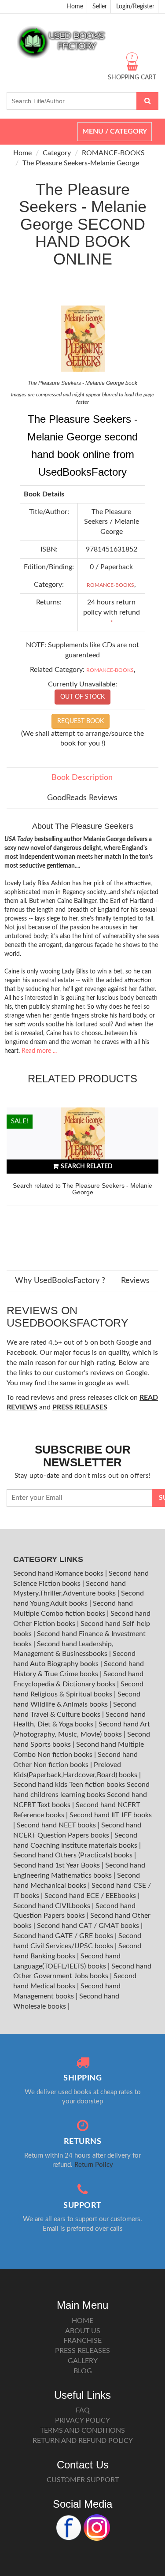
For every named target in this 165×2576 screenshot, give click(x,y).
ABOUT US (83, 2331)
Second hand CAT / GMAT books (89, 1926)
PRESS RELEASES (82, 2351)
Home (75, 7)
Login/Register (135, 7)
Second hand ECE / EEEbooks (91, 1896)
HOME (82, 2321)
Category (57, 153)
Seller (100, 7)
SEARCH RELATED (87, 1167)
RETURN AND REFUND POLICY (83, 2441)
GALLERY (83, 2361)
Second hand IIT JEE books (111, 1815)
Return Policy (94, 2165)
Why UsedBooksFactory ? (60, 1281)
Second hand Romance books (59, 1573)
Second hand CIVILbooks (53, 1906)
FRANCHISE (82, 2341)
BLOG (83, 2371)
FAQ (83, 2410)
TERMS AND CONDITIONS (82, 2431)
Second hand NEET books (57, 1825)
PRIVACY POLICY (82, 2420)
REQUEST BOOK (81, 721)
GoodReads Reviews (82, 798)
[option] (82, 1180)
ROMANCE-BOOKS (113, 153)
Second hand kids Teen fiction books (69, 1785)
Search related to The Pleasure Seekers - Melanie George (82, 1189)
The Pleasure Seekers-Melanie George (81, 163)
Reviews (135, 1281)
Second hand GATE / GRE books (64, 1936)
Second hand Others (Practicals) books (74, 1855)
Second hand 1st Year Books (57, 1865)
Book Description (82, 778)
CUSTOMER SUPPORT (83, 2480)
